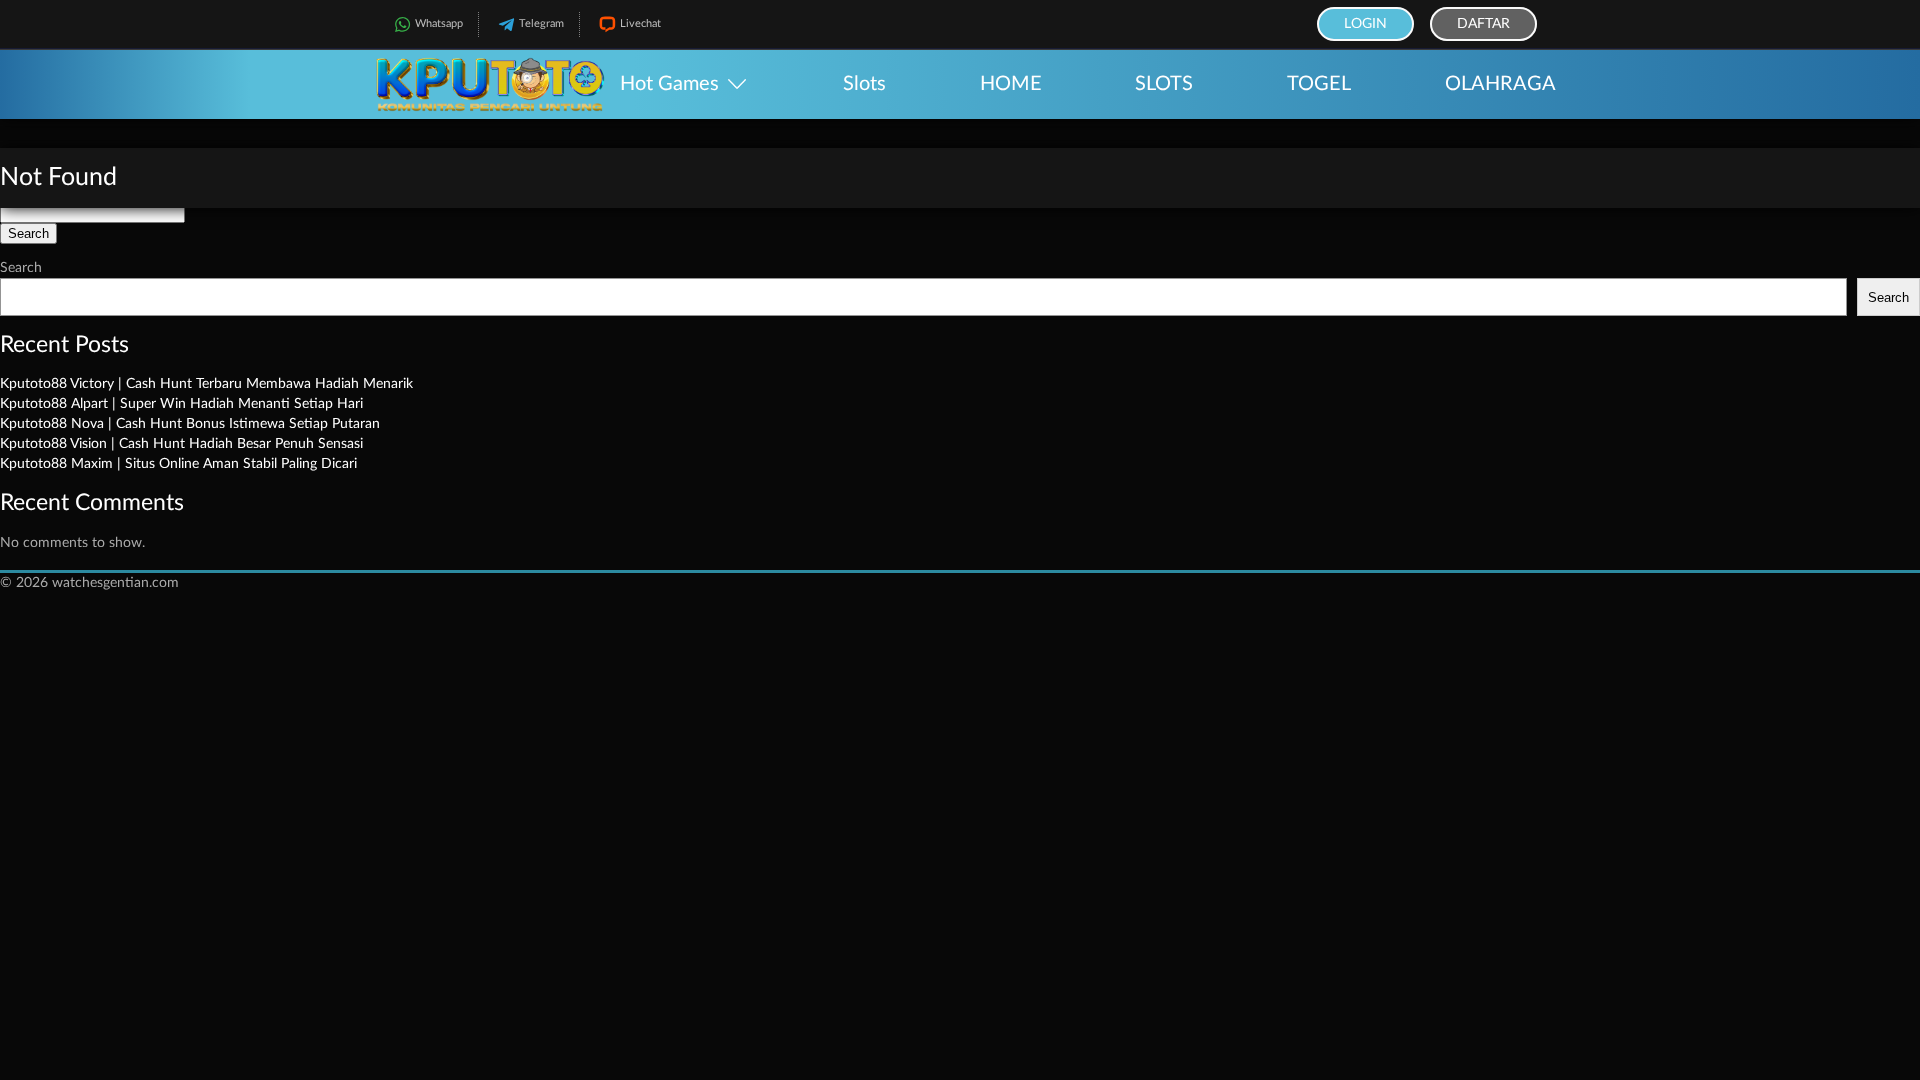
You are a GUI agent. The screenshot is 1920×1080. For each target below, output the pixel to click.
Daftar (1483, 24)
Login (1365, 24)
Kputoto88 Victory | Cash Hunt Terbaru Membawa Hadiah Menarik (206, 384)
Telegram (541, 23)
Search (21, 268)
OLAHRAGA (1500, 84)
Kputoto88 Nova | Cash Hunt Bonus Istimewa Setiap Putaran (190, 424)
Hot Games (669, 84)
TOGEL (1319, 84)
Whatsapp (439, 23)
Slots (864, 84)
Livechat (640, 23)
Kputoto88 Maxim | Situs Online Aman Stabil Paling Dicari (178, 464)
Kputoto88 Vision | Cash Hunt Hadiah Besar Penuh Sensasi (181, 444)
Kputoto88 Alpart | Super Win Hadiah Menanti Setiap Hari (181, 404)
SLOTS (1164, 84)
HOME (1011, 84)
